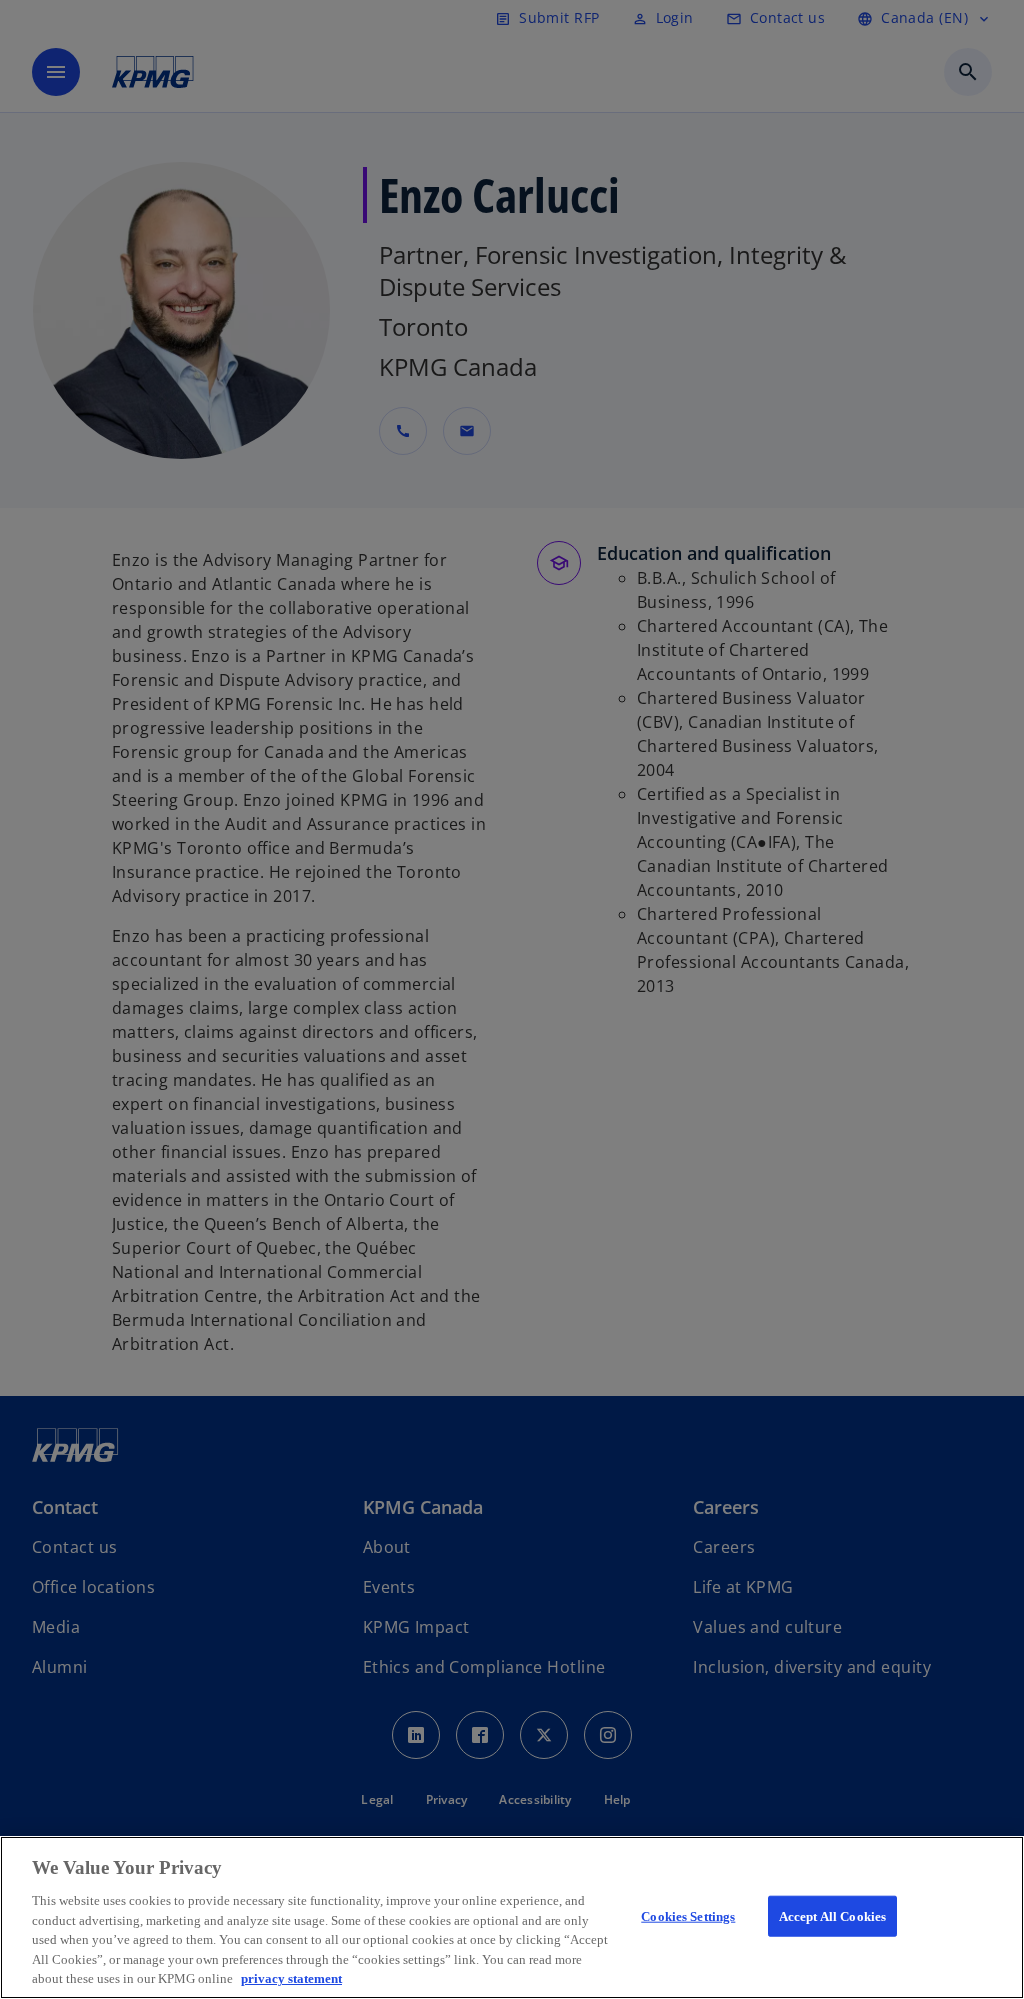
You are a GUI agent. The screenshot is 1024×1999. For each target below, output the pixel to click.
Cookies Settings (688, 1915)
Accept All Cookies (832, 1915)
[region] (512, 1917)
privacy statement (291, 1978)
